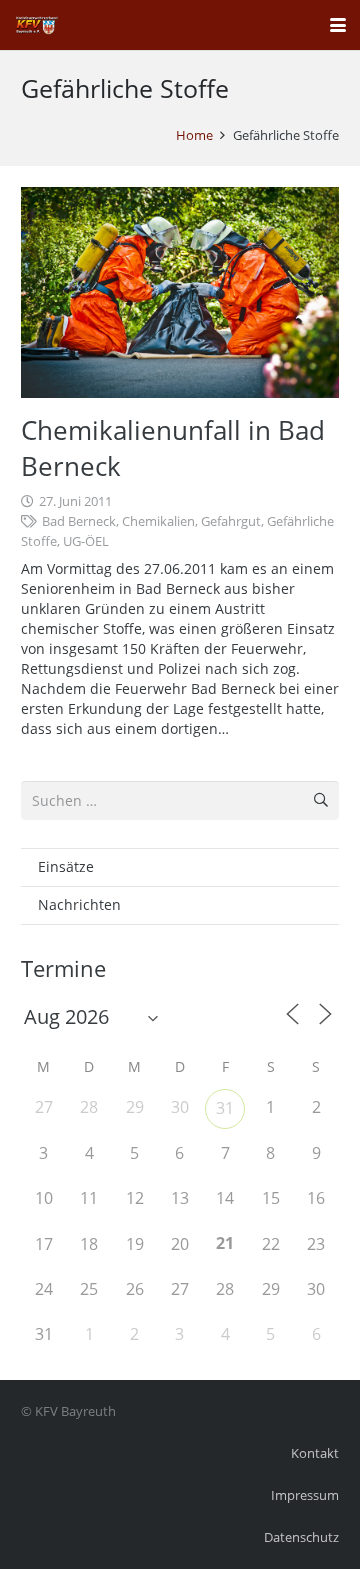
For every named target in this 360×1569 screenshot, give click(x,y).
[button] (338, 25)
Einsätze (66, 866)
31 (225, 1108)
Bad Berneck (79, 521)
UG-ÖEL (86, 541)
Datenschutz (301, 1537)
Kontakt (315, 1453)
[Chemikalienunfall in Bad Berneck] (180, 292)
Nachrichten (79, 904)
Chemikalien (158, 521)
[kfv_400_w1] (36, 25)
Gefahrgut (231, 521)
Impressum (305, 1495)
